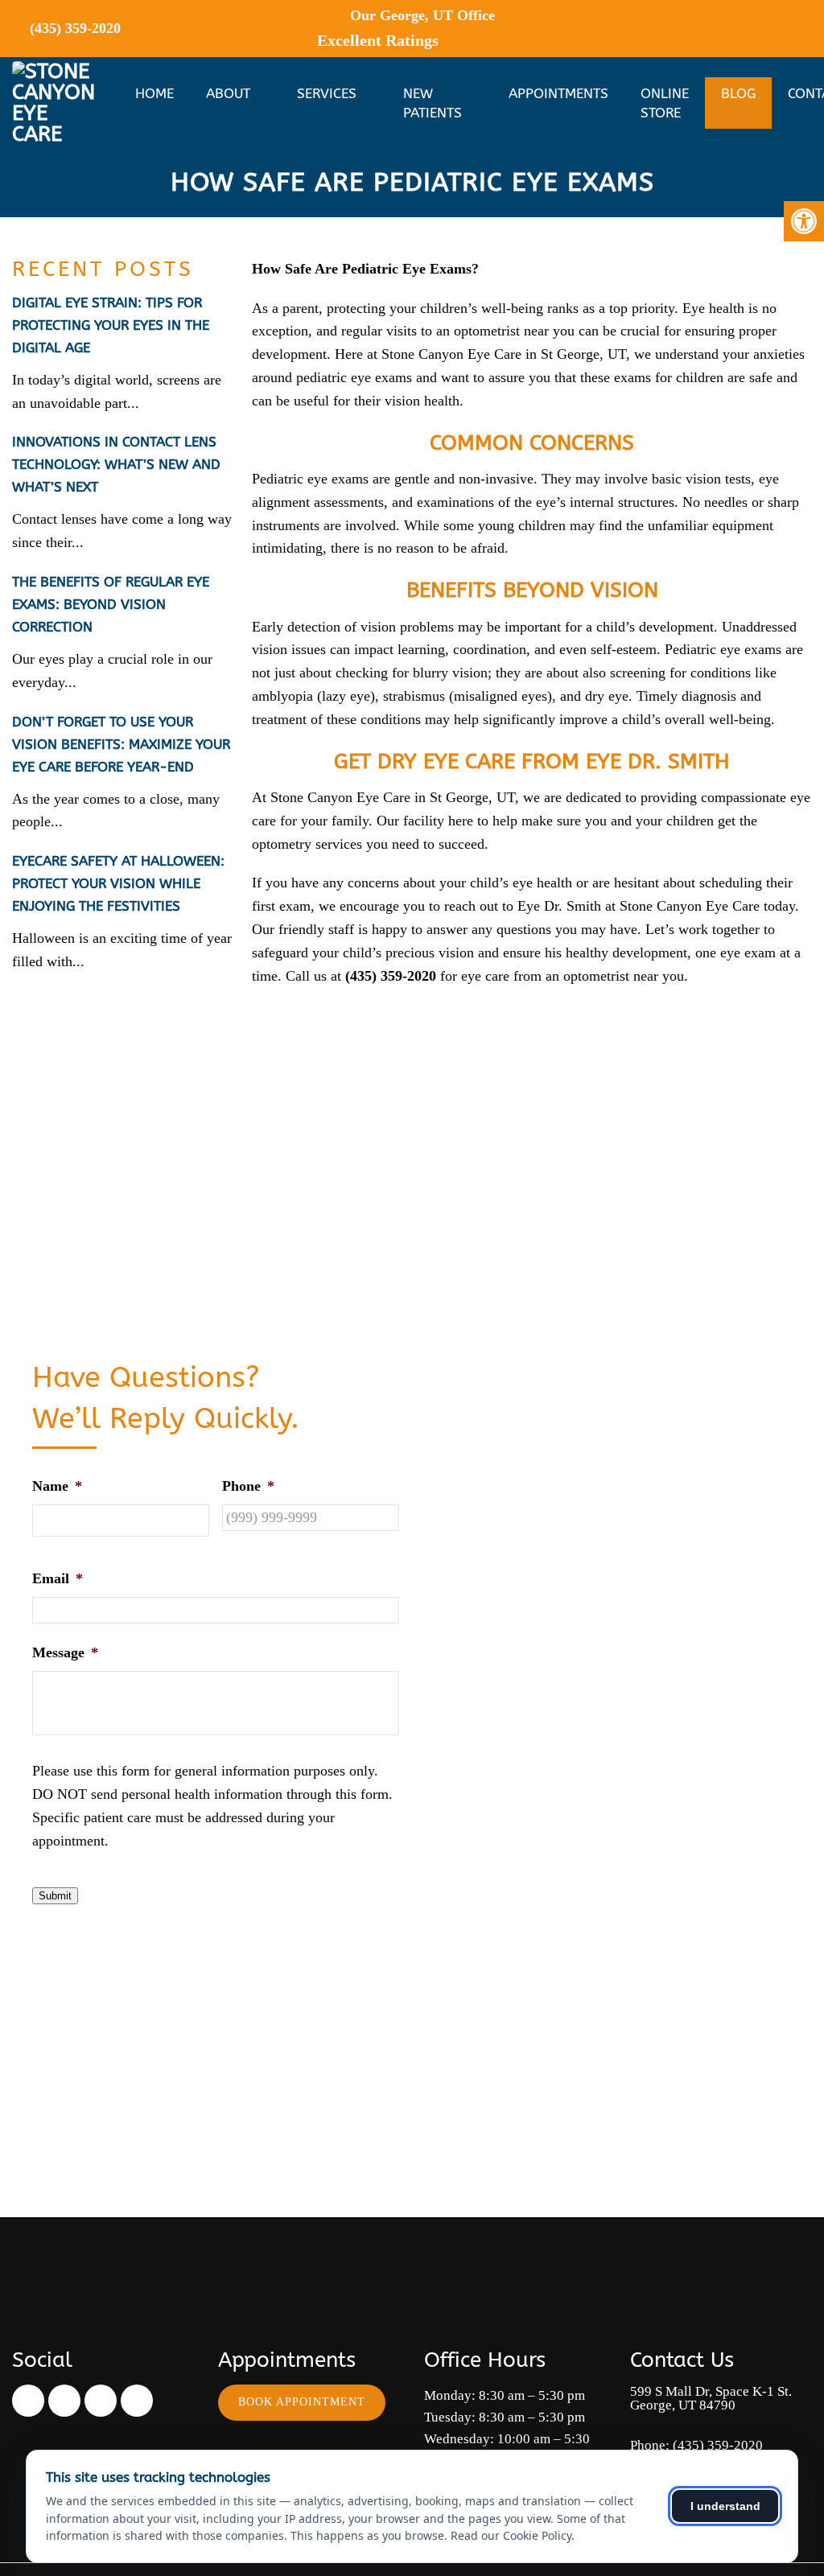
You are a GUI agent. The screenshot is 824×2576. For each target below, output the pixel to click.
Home (154, 93)
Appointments (558, 93)
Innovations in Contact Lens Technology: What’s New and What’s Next (116, 464)
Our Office (420, 15)
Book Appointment (302, 2402)
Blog (738, 93)
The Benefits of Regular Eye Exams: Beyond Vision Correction (111, 604)
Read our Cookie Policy (511, 2535)
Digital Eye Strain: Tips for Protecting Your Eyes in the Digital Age (111, 325)
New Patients (433, 103)
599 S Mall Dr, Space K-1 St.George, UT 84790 (711, 2398)
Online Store (665, 103)
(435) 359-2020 (75, 28)
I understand (725, 2506)
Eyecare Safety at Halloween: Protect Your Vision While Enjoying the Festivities (118, 883)
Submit (55, 1896)
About (228, 93)
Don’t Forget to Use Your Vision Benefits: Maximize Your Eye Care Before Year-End (121, 744)
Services (327, 93)
